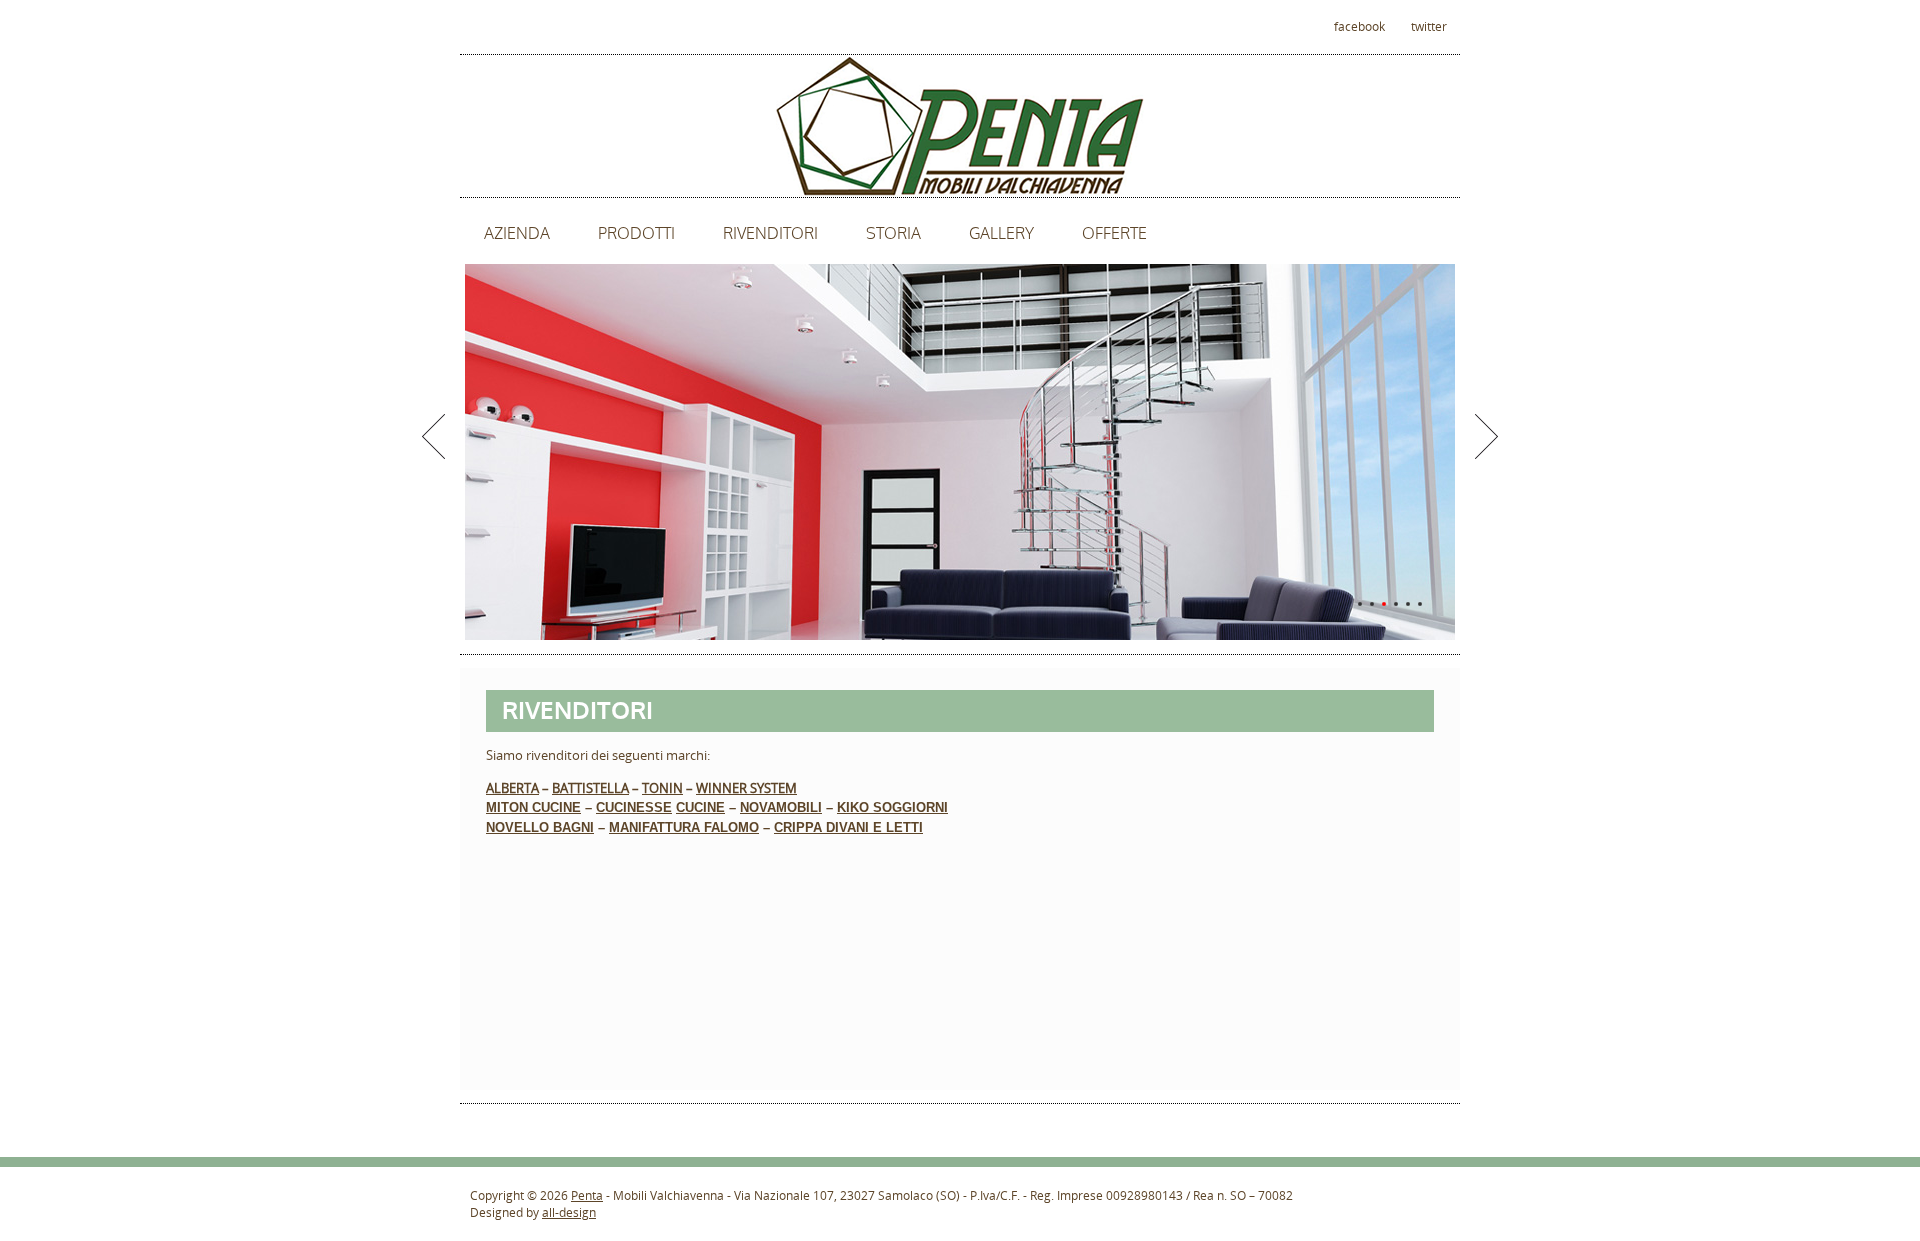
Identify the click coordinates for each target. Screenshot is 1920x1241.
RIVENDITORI (770, 234)
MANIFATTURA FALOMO (684, 827)
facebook (1359, 26)
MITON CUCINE (533, 807)
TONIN (662, 788)
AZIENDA (517, 234)
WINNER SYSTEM (746, 788)
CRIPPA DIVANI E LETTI (848, 827)
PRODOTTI (636, 234)
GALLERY (1001, 234)
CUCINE (700, 807)
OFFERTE (1114, 234)
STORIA (893, 234)
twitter (1429, 26)
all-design (569, 1212)
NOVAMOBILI (781, 807)
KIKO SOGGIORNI (892, 807)
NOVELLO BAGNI (540, 827)
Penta (587, 1195)
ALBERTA (512, 788)
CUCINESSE (634, 807)
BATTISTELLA (590, 788)
